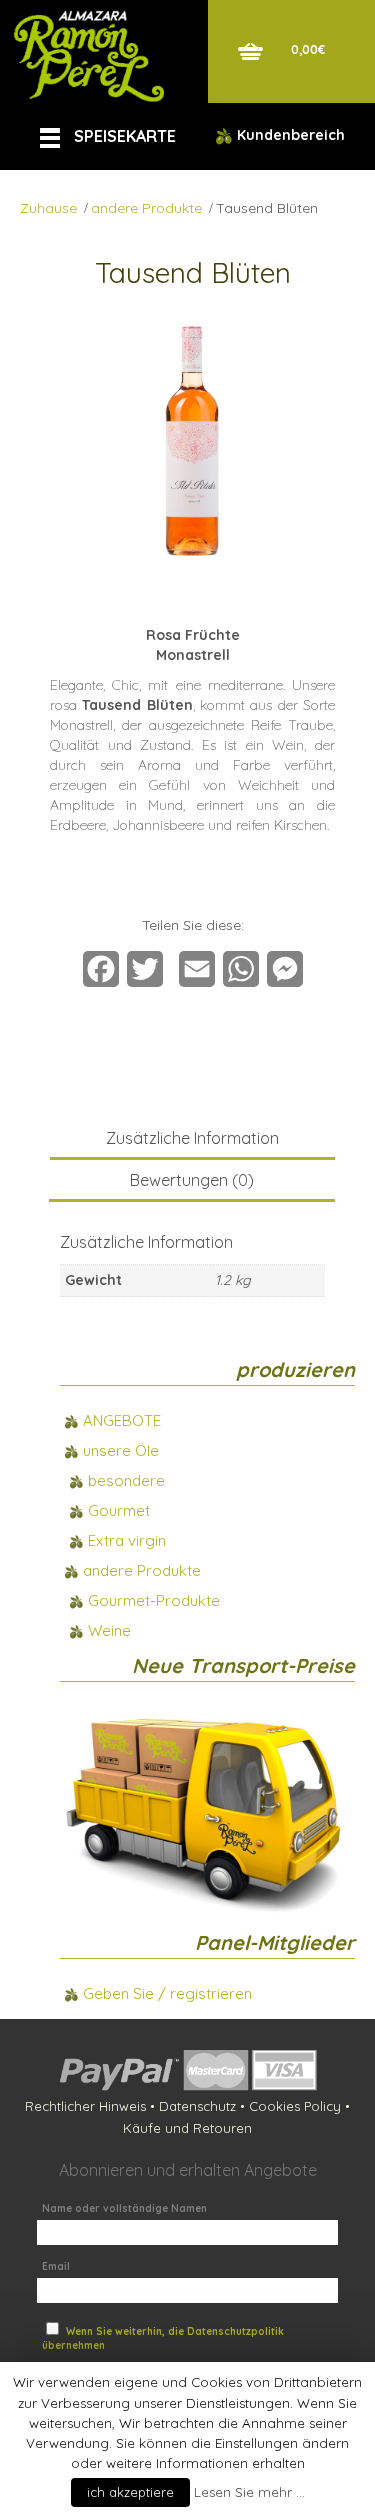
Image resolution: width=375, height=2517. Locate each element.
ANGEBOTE (122, 1420)
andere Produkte (146, 208)
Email (56, 2266)
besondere (126, 1480)
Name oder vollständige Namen (124, 2208)
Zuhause (48, 208)
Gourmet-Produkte (154, 1600)
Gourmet (119, 1510)
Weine (109, 1630)
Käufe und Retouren (187, 2128)
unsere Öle (121, 1450)
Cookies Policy (295, 2106)
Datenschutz (197, 2106)
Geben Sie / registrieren (167, 1993)
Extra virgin (127, 1540)
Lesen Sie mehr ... (249, 2492)
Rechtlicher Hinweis (85, 2106)
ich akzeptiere (130, 2492)
